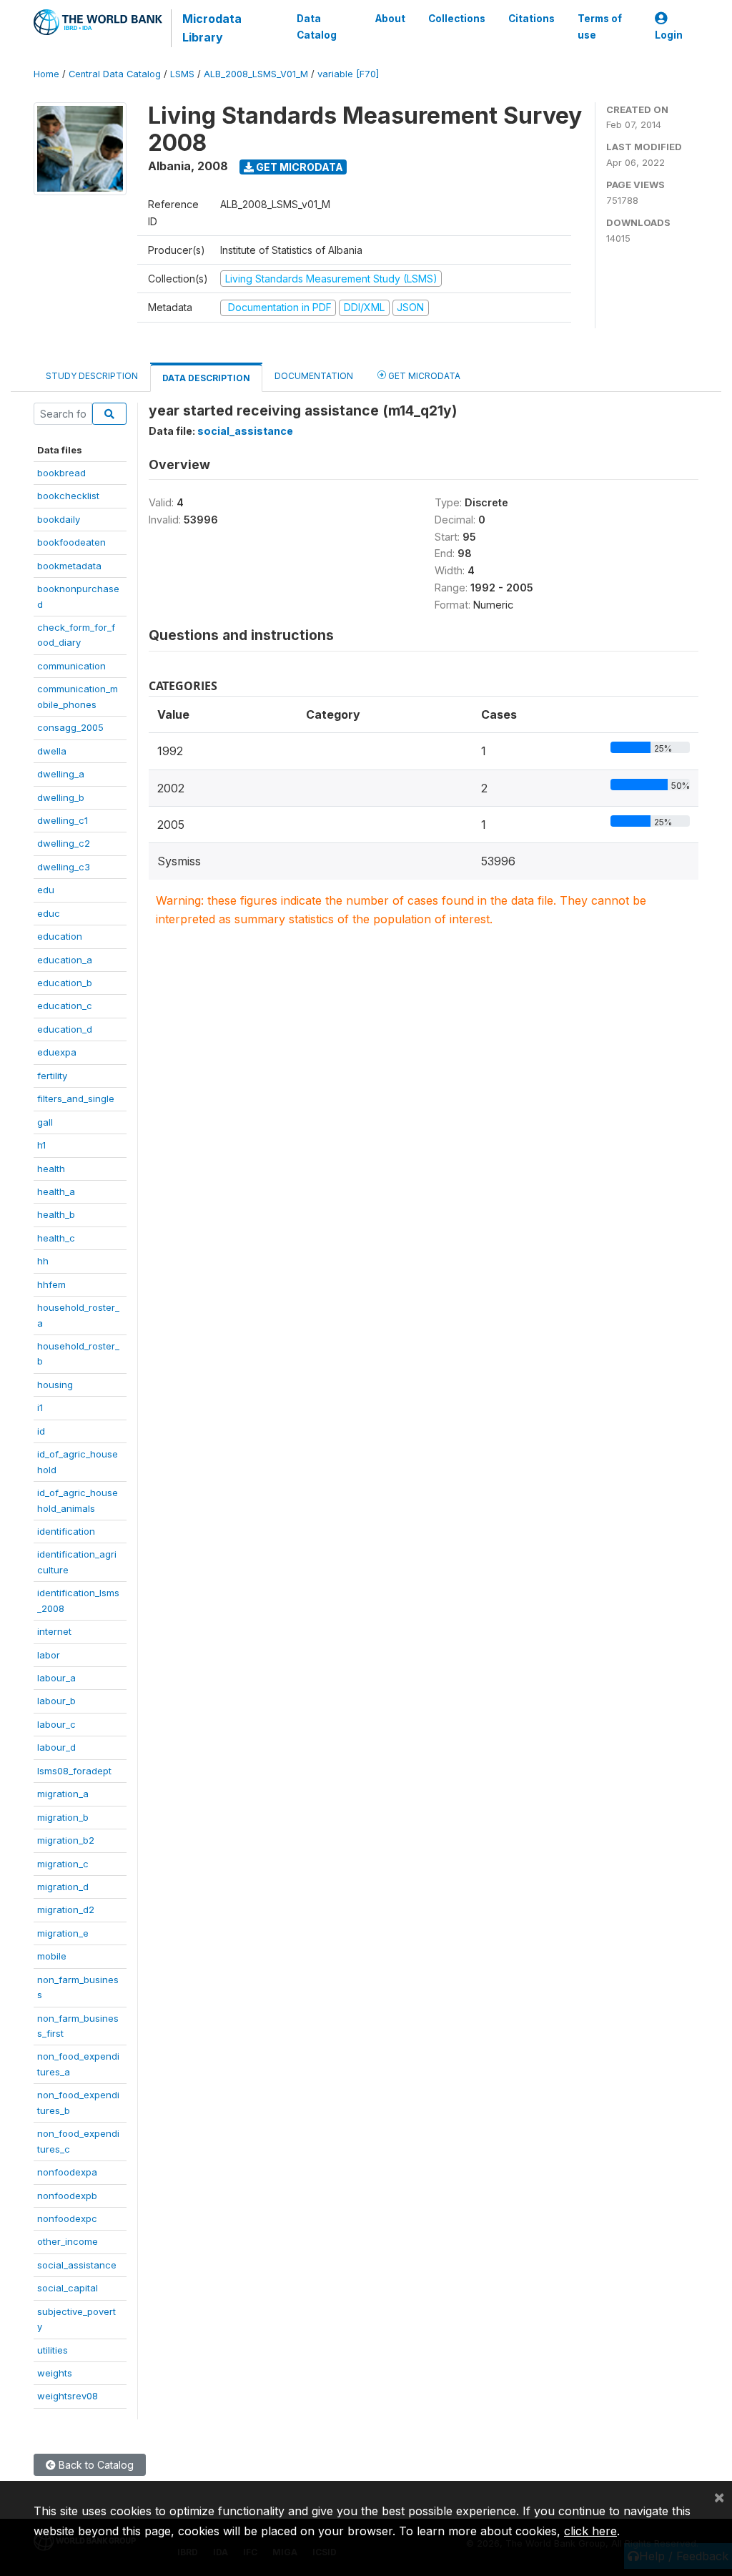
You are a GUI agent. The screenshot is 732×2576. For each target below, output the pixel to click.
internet (54, 1631)
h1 (41, 1145)
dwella (52, 751)
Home (46, 74)
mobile (52, 1956)
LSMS (182, 74)
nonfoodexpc (67, 2218)
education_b (65, 983)
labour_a (56, 1678)
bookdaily (59, 519)
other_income (68, 2241)
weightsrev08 (68, 2396)
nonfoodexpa (67, 2172)
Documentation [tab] (314, 376)
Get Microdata (298, 167)
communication (71, 666)
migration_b (63, 1817)
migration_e (63, 1933)
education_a (65, 960)
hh (43, 1261)
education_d (65, 1029)
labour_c (56, 1724)
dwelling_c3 (64, 867)
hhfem (51, 1284)
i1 (40, 1407)
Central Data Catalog (115, 74)
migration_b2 (66, 1840)
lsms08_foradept (74, 1771)
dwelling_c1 (63, 820)
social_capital (68, 2288)
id (41, 1431)
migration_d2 (66, 1909)
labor (49, 1655)
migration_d (63, 1887)
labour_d (56, 1747)
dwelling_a (61, 774)
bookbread (61, 473)
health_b (56, 1214)
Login (669, 35)
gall (45, 1122)
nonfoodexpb (67, 2196)
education (60, 936)
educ (49, 913)
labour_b (56, 1701)
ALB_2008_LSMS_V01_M (256, 74)
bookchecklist (68, 496)
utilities (53, 2350)
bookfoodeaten (71, 542)
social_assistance (77, 2265)
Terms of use (600, 26)
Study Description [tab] (92, 376)
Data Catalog (317, 26)
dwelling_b (61, 797)
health (51, 1169)
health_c (56, 1238)
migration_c (63, 1864)
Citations (531, 19)
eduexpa (57, 1052)
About (390, 19)
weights (55, 2373)
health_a (56, 1191)
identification (66, 1531)
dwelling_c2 (64, 843)
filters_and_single (76, 1098)
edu (46, 890)
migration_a (63, 1794)
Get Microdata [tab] (423, 376)
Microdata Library (212, 28)
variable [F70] (348, 74)
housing (55, 1385)
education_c (65, 1006)
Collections (457, 19)
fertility (52, 1076)
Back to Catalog (95, 2465)
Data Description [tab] (206, 378)
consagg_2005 (70, 727)
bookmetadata (69, 566)
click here (590, 2531)
